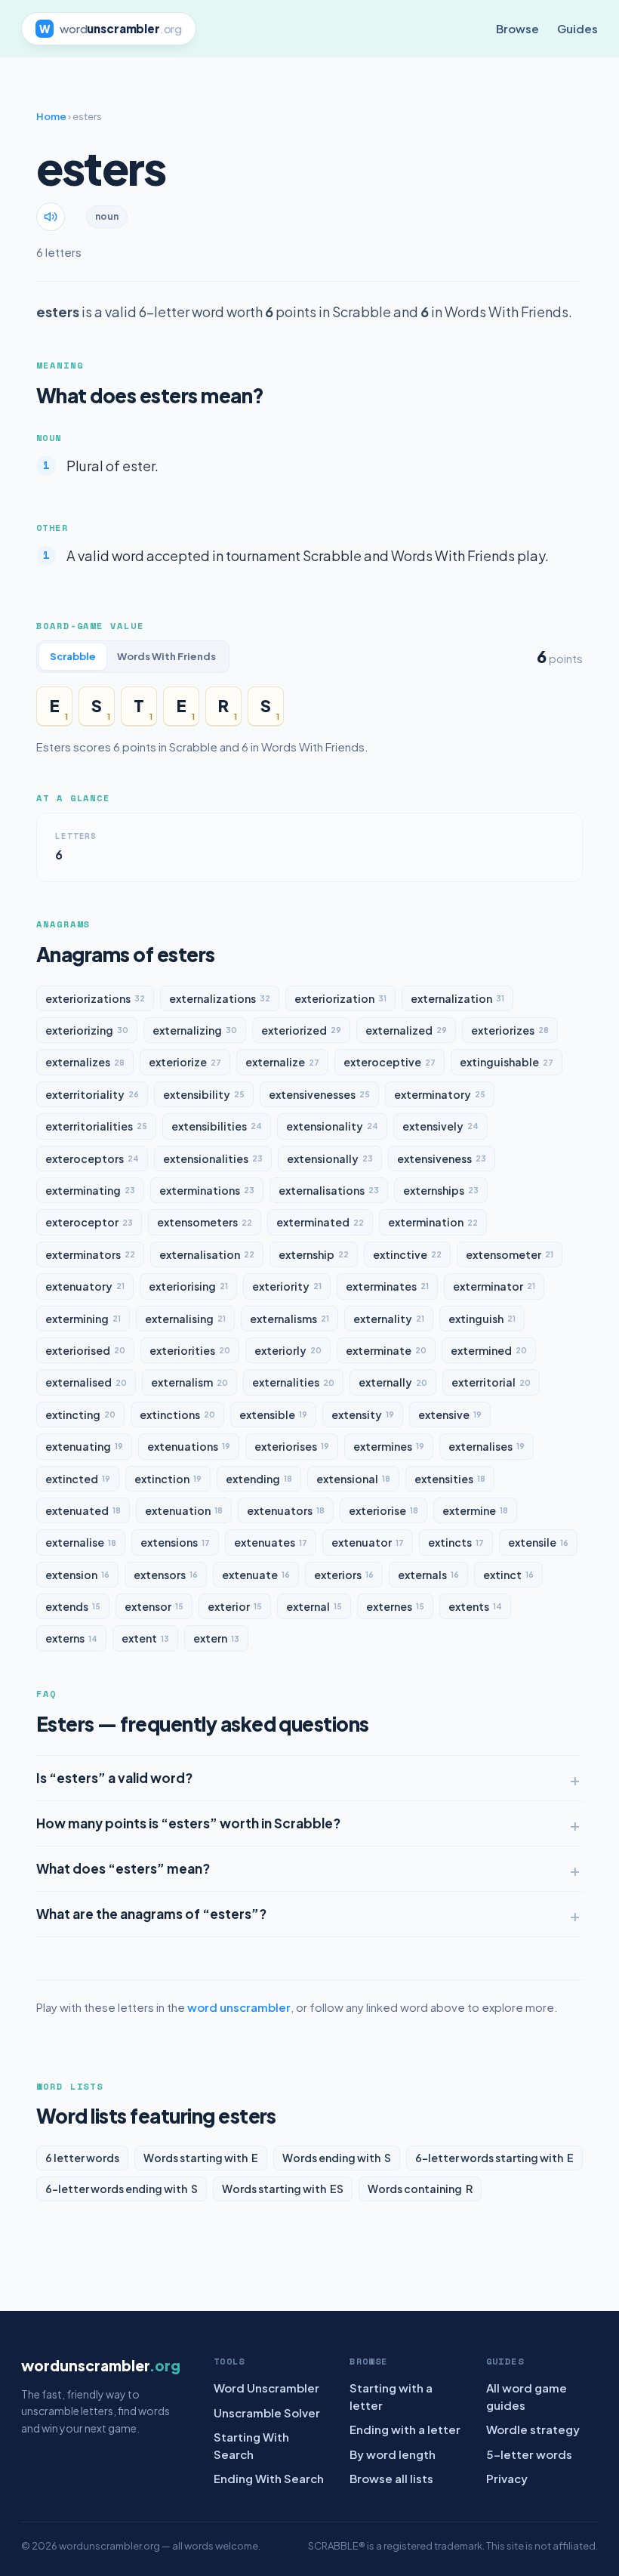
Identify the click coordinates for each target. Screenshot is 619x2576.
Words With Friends (166, 656)
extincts (456, 1542)
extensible (273, 1414)
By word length (393, 2454)
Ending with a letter (405, 2429)
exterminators (90, 1254)
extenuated (83, 1510)
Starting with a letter (391, 2396)
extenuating (84, 1446)
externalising (185, 1319)
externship (314, 1254)
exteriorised (85, 1350)
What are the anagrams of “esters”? (151, 1914)
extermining (83, 1319)
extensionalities (213, 1158)
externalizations (220, 998)
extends (73, 1606)
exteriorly (288, 1350)
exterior (235, 1606)
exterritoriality (92, 1094)
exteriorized (301, 1030)
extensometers (205, 1222)
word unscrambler (239, 2007)
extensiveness (442, 1158)
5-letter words (529, 2454)
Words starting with (201, 2158)
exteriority (287, 1286)
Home (51, 116)
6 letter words (82, 2158)
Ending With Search (269, 2478)
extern (216, 1638)
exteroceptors (92, 1158)
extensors (166, 1575)
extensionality (332, 1126)
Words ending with (337, 2158)
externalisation (207, 1254)
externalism (189, 1382)
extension (77, 1575)
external (314, 1606)
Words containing (420, 2189)
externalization (457, 998)
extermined (489, 1350)
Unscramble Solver (267, 2412)
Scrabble (73, 656)
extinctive (407, 1254)
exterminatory (440, 1094)
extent (145, 1638)
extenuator (368, 1542)
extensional (353, 1479)
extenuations (189, 1446)
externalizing (195, 1030)
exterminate (386, 1350)
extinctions (177, 1414)
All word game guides (527, 2396)
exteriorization (340, 998)
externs (71, 1638)
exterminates (387, 1286)
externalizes (85, 1062)
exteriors (344, 1575)
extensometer (510, 1254)
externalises (487, 1446)
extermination (433, 1222)
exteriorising (188, 1286)
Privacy (507, 2478)
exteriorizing (87, 1030)
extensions (175, 1542)
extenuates (271, 1542)
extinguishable (507, 1062)
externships (441, 1190)
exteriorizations (95, 998)
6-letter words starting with (494, 2158)
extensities (450, 1479)
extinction (168, 1479)
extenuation (184, 1510)
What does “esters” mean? (123, 1868)
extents (475, 1606)
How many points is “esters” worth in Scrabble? (188, 1823)
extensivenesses (319, 1094)
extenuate (256, 1575)
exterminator (494, 1286)
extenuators (286, 1510)
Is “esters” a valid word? (114, 1778)
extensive (450, 1414)
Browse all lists (391, 2478)
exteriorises (292, 1446)
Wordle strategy (533, 2429)
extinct (508, 1575)
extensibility (204, 1094)
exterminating (90, 1190)
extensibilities (217, 1126)
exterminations (207, 1190)
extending (259, 1479)
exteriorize (185, 1062)
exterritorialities (96, 1126)
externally (393, 1382)
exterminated (320, 1222)
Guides (577, 28)
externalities (293, 1382)
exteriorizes (510, 1030)
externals (428, 1575)
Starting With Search (251, 2445)
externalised (86, 1382)
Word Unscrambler (266, 2388)
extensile (538, 1542)
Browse (517, 28)
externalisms (289, 1319)
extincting (80, 1414)
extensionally (330, 1158)
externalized (406, 1030)
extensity (363, 1414)
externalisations (329, 1190)
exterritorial (491, 1382)
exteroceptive (390, 1062)
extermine (475, 1510)
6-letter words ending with (122, 2189)
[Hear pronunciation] (51, 217)
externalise (81, 1542)
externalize (282, 1062)
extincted (78, 1479)
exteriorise (383, 1510)
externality (389, 1319)
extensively (440, 1126)
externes (395, 1606)
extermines (389, 1446)
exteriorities (190, 1350)
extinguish (482, 1319)
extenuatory (85, 1286)
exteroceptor (89, 1222)
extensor (154, 1606)
